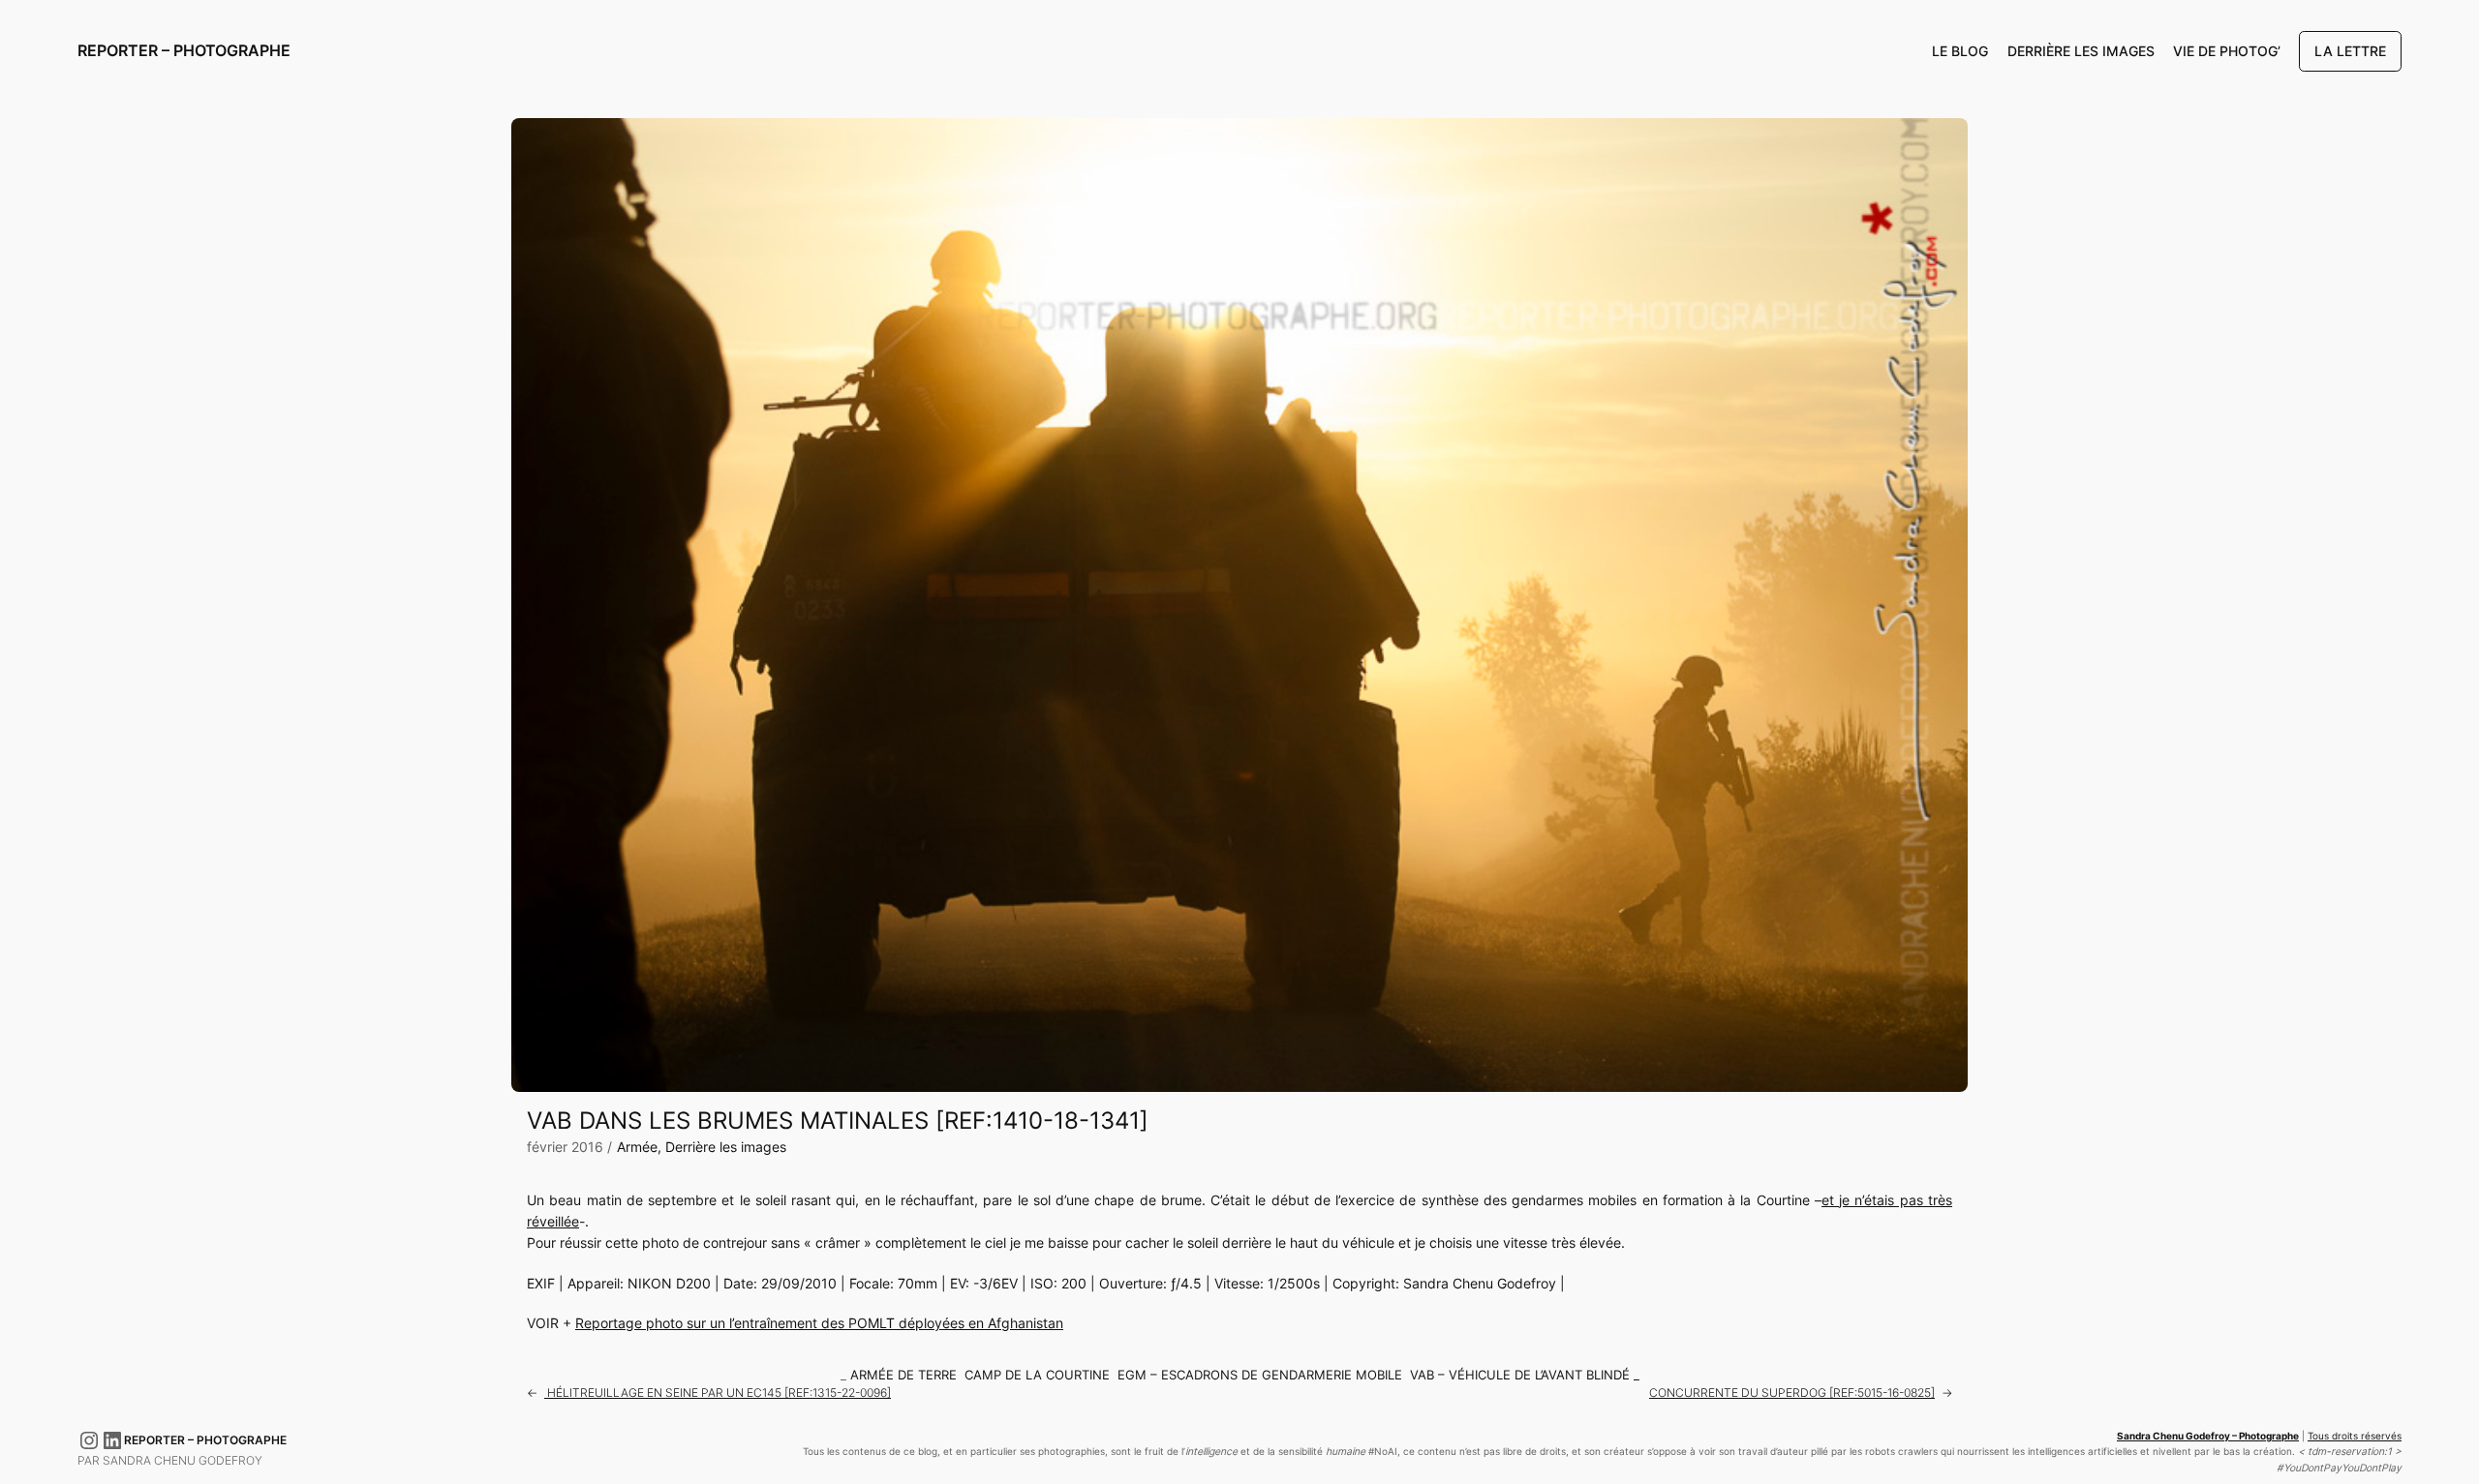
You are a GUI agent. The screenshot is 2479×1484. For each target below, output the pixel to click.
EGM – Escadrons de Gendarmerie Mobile (1260, 1375)
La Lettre (2350, 51)
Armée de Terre (903, 1375)
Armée (637, 1147)
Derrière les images (726, 1147)
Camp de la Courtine (1037, 1375)
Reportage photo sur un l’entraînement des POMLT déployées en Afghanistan (819, 1323)
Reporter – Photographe (184, 50)
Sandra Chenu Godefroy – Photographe (2208, 1436)
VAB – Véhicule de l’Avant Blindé (1520, 1375)
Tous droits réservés (2355, 1436)
